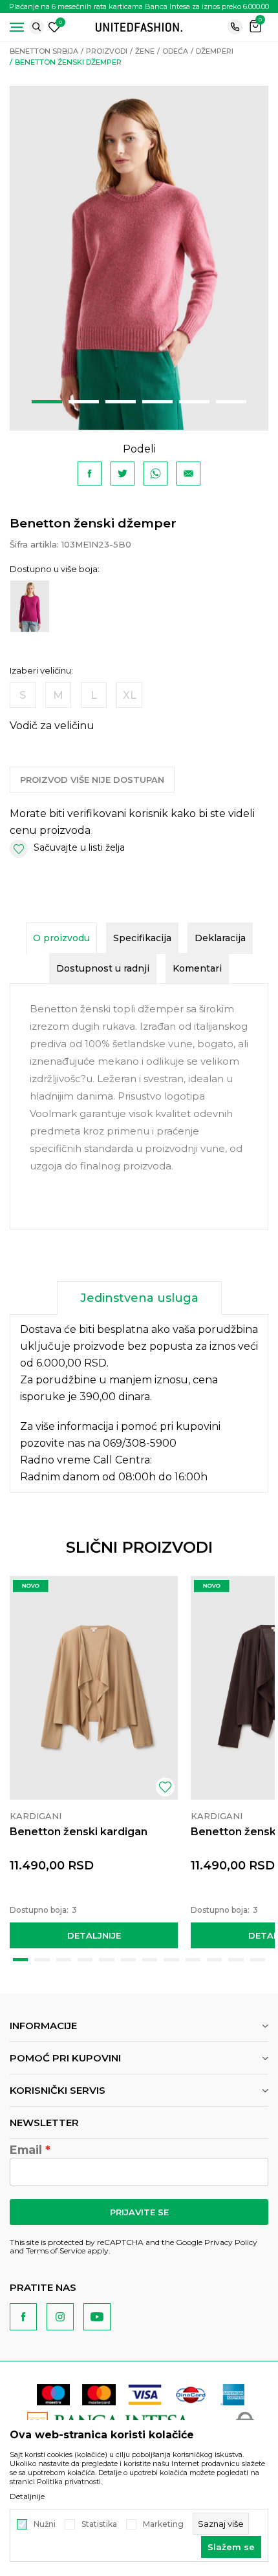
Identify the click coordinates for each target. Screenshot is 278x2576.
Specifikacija (142, 938)
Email (26, 2150)
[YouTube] (97, 2317)
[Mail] (188, 474)
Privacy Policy (231, 2242)
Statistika (99, 2524)
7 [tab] (150, 1960)
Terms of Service (56, 2251)
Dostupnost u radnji (103, 968)
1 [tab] (47, 402)
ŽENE (145, 51)
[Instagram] (60, 2317)
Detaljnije (94, 1935)
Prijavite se (139, 2212)
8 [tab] (171, 1960)
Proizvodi (107, 51)
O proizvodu (61, 938)
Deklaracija (220, 938)
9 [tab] (193, 1960)
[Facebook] (90, 474)
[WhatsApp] (155, 474)
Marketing (163, 2524)
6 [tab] (231, 402)
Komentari (197, 968)
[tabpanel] (139, 258)
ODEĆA (175, 51)
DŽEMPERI (215, 51)
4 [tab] (157, 402)
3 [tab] (121, 402)
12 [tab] (258, 1960)
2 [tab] (84, 402)
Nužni (45, 2524)
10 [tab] (214, 1960)
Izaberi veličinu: (41, 671)
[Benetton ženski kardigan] (94, 1688)
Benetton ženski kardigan (79, 1832)
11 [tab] (236, 1960)
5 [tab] (194, 402)
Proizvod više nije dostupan (92, 780)
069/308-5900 (140, 1443)
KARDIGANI (36, 1816)
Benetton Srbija (44, 51)
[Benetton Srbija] (139, 26)
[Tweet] (123, 474)
